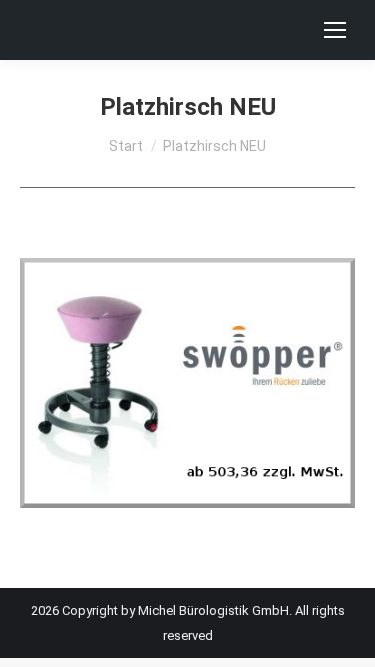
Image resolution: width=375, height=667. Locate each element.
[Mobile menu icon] (335, 30)
